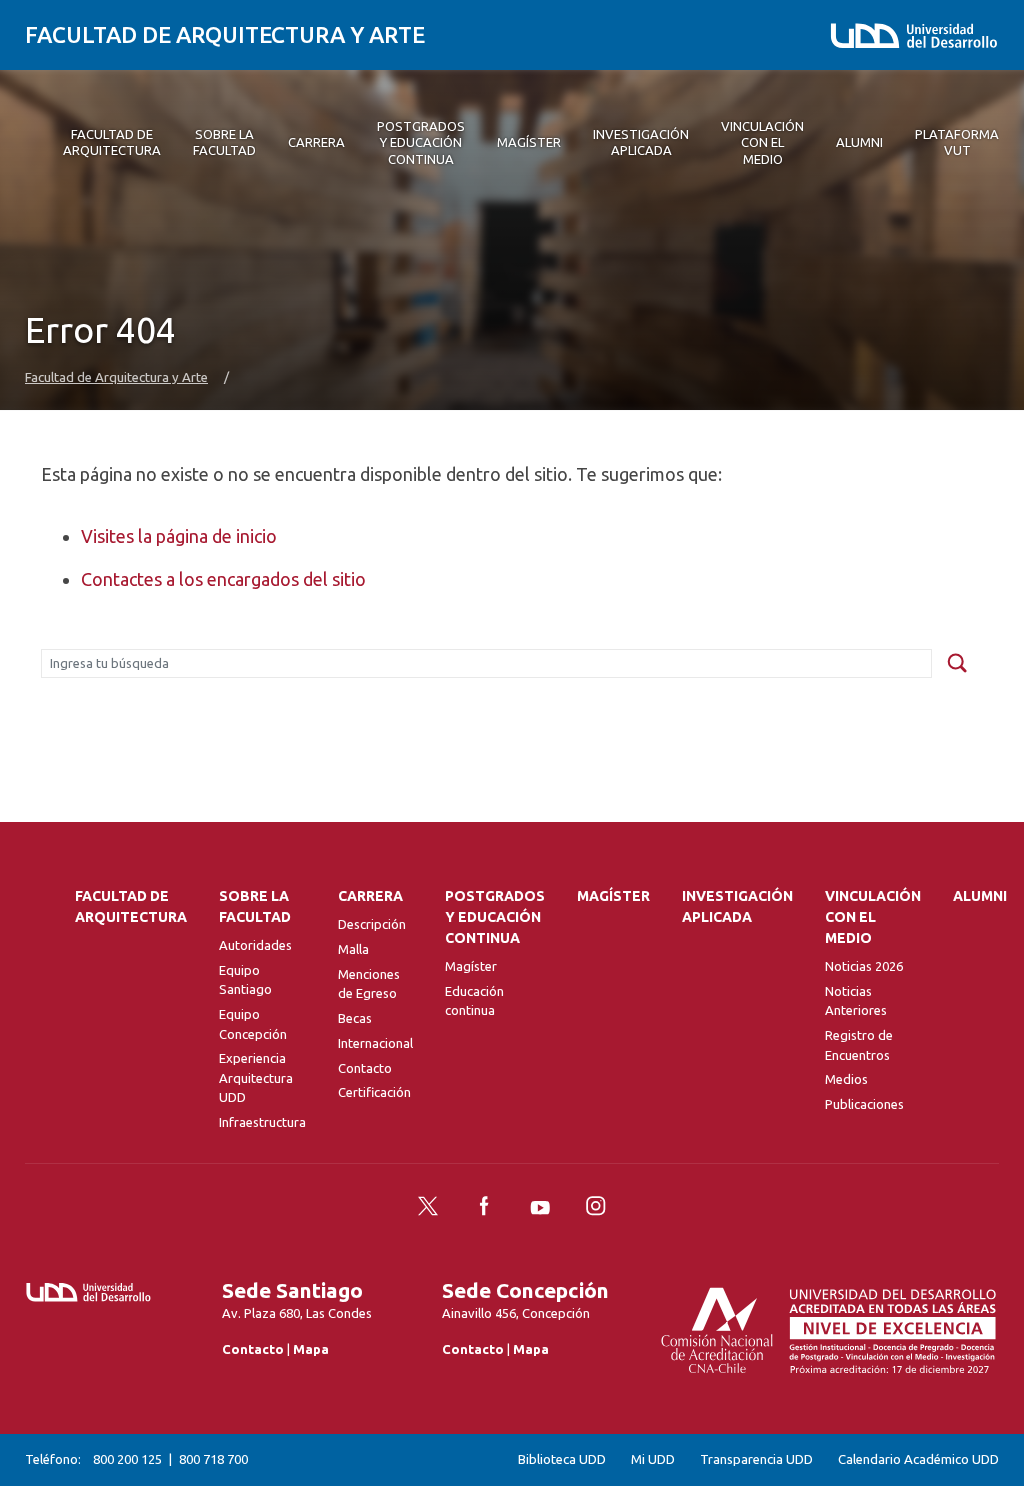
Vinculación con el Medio (873, 917)
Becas (355, 1018)
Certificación (374, 1092)
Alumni (980, 896)
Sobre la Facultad (255, 906)
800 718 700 (213, 1459)
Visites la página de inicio (179, 536)
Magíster (471, 966)
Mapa (311, 1349)
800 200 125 (127, 1459)
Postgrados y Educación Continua (495, 917)
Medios (846, 1079)
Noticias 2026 (864, 966)
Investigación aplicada (737, 906)
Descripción (372, 924)
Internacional (375, 1043)
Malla (353, 949)
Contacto (365, 1068)
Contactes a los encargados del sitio (223, 579)
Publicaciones (864, 1104)
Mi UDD (653, 1459)
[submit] (957, 664)
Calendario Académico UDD (918, 1459)
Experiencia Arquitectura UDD (256, 1077)
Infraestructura (262, 1122)
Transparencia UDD (756, 1459)
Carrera (370, 896)
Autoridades (255, 945)
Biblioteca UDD (562, 1459)
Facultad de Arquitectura (131, 906)
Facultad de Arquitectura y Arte (225, 34)
